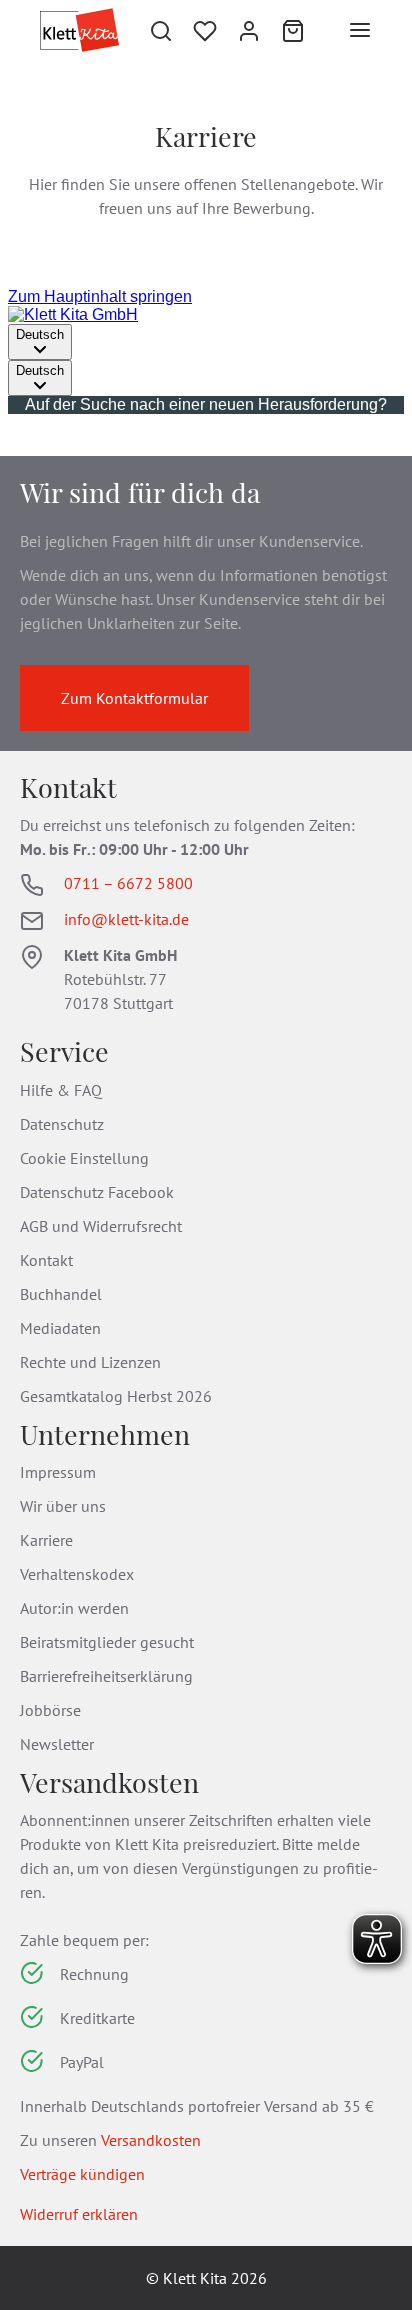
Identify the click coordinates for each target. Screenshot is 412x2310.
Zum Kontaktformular (134, 698)
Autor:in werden (74, 1608)
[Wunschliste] (205, 30)
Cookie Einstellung (84, 1158)
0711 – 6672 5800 (128, 883)
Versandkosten (151, 2140)
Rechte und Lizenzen (90, 1362)
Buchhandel (61, 1294)
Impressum (58, 1472)
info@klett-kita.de (126, 919)
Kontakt (46, 1260)
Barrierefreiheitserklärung (106, 1676)
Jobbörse (50, 1710)
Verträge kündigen (82, 2174)
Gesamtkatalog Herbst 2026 (116, 1396)
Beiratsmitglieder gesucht (107, 1642)
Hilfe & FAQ (61, 1090)
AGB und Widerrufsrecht (101, 1226)
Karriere (46, 1540)
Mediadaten (60, 1328)
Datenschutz (62, 1124)
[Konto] (249, 30)
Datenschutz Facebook (97, 1192)
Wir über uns (63, 1506)
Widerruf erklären (79, 2214)
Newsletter (57, 1744)
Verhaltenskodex (77, 1574)
